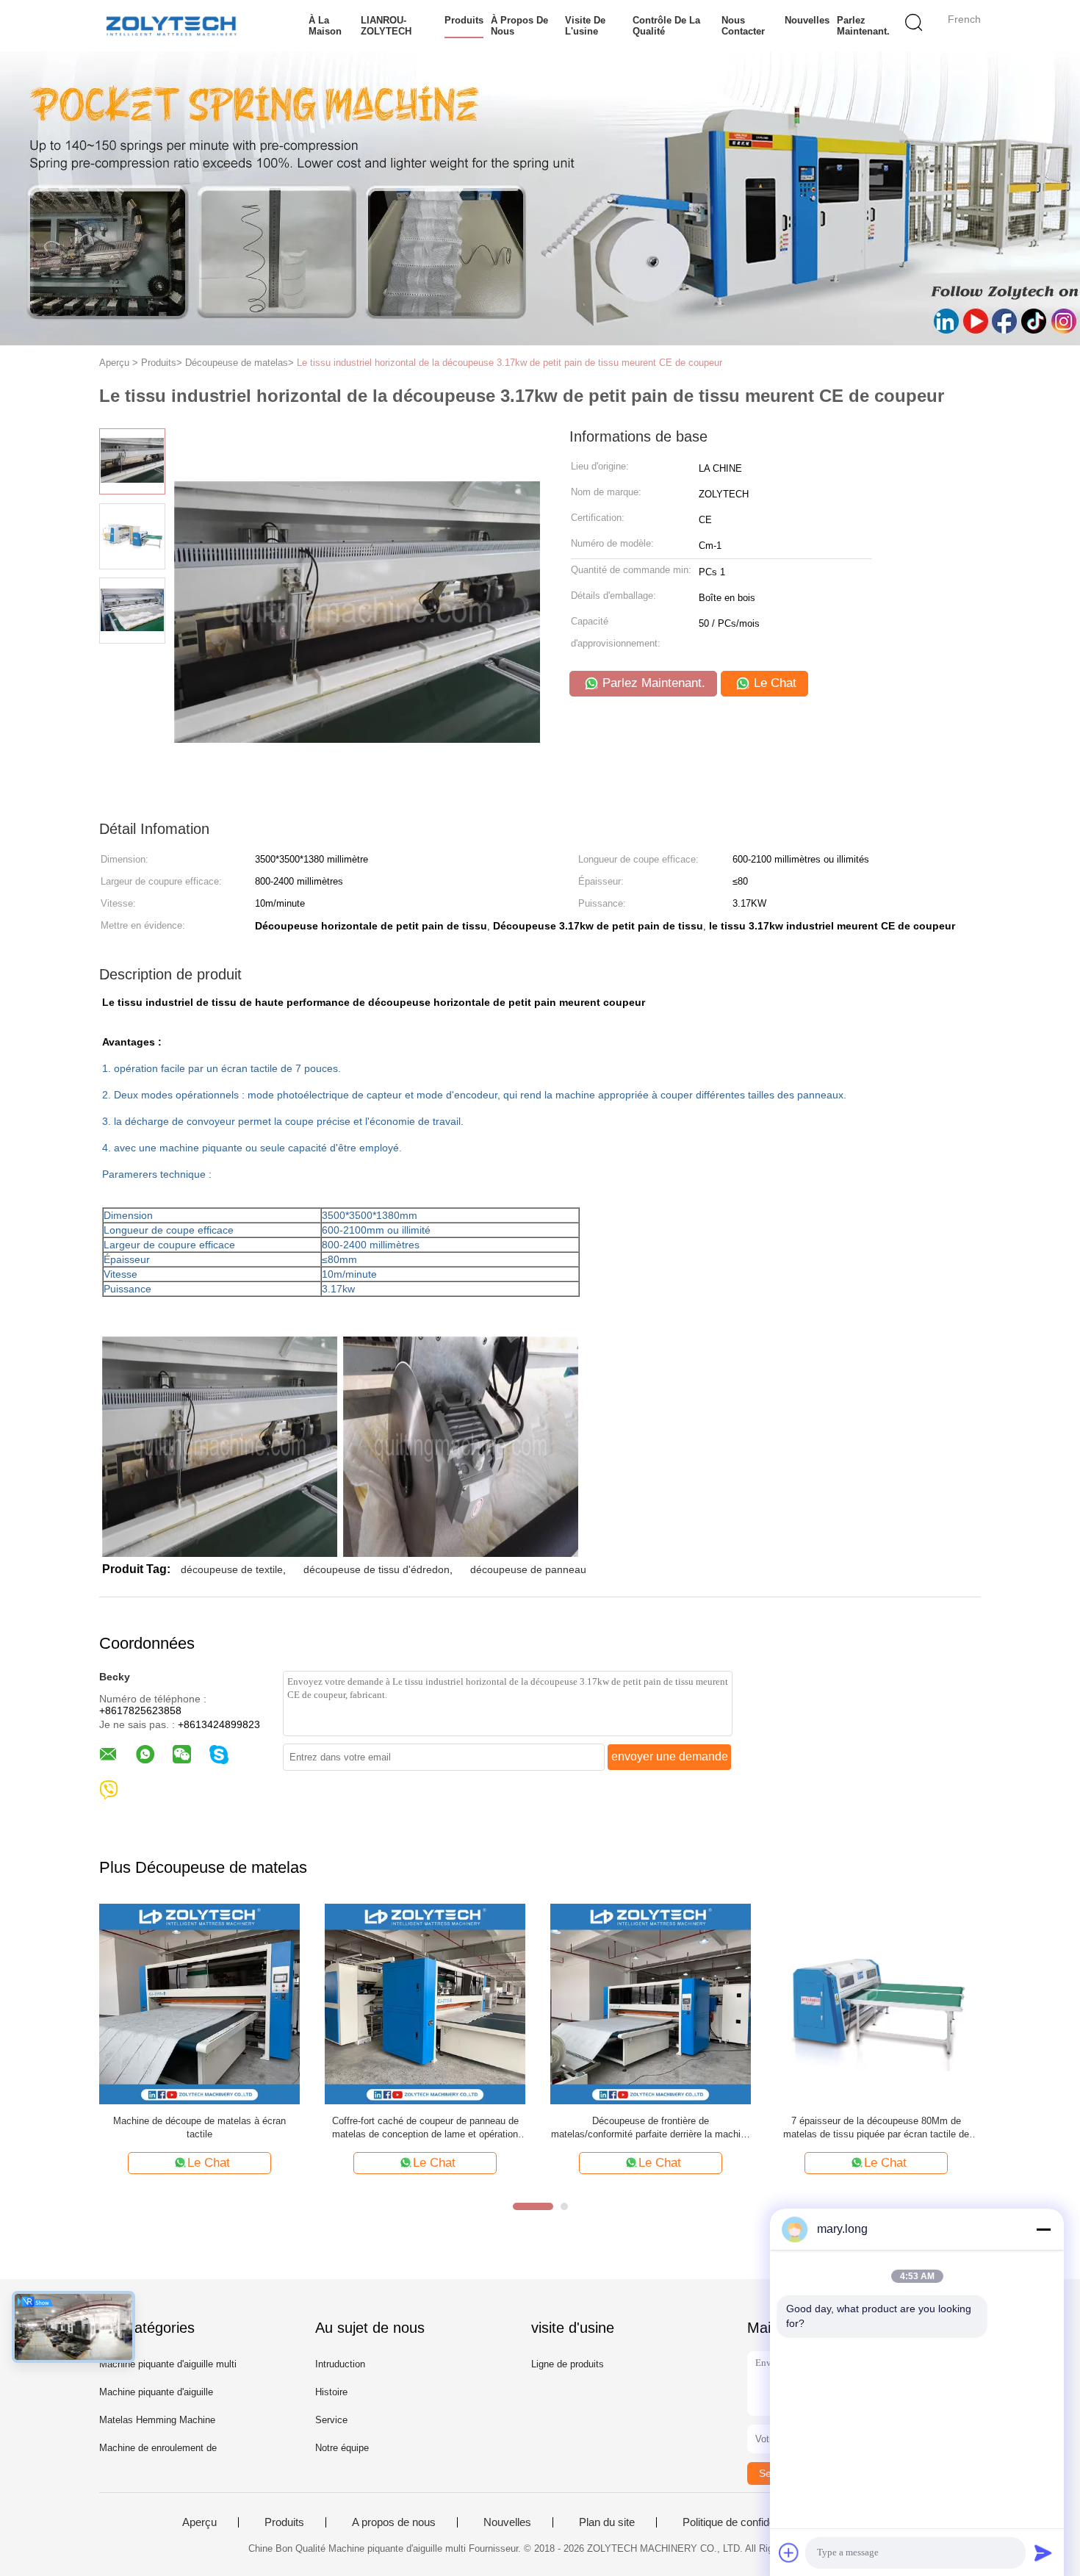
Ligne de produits (568, 2364)
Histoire (331, 2392)
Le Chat (773, 683)
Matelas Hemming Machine (157, 2420)
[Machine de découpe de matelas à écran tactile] (199, 2003)
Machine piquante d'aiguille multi (168, 2364)
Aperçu (199, 2522)
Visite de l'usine (585, 26)
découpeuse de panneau (528, 1569)
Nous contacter (743, 26)
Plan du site (607, 2522)
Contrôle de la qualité (666, 26)
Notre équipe (342, 2448)
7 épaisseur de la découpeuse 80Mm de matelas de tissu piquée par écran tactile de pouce (876, 2128)
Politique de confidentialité (744, 2522)
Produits (464, 20)
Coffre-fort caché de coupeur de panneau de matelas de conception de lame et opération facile (425, 2128)
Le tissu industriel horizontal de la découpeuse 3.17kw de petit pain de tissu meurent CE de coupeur (510, 363)
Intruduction (340, 2364)
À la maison (325, 26)
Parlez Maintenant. (863, 26)
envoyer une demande (670, 1756)
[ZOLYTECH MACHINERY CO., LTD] (171, 26)
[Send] (1043, 2552)
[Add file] (789, 2552)
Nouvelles (807, 20)
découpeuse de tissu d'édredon (377, 1569)
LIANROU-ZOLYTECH (386, 26)
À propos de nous (519, 26)
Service (331, 2420)
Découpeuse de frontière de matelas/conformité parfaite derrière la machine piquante (651, 2128)
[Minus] (1043, 2229)
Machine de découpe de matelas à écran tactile (199, 2127)
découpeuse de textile (232, 1569)
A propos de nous (394, 2522)
